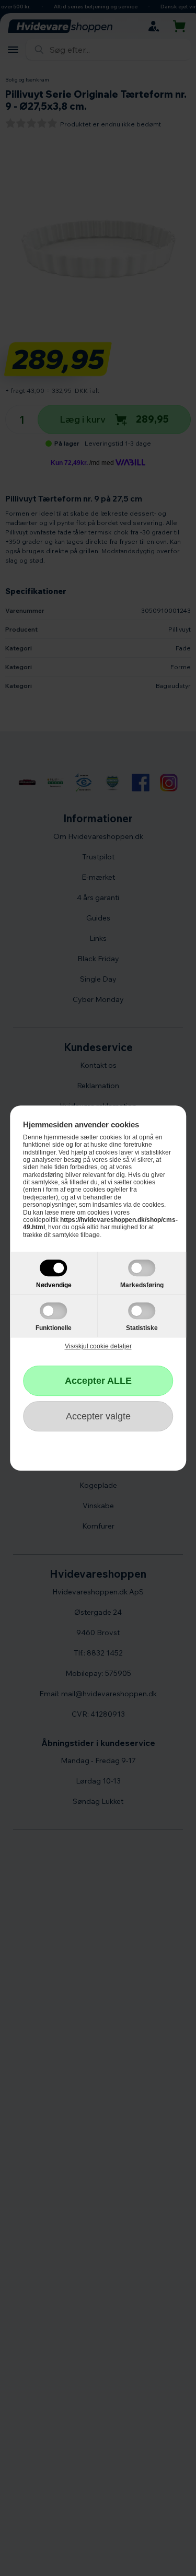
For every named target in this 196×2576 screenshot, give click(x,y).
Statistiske (142, 1328)
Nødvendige (54, 1285)
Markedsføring (142, 1285)
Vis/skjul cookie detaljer (98, 1346)
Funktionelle (54, 1328)
